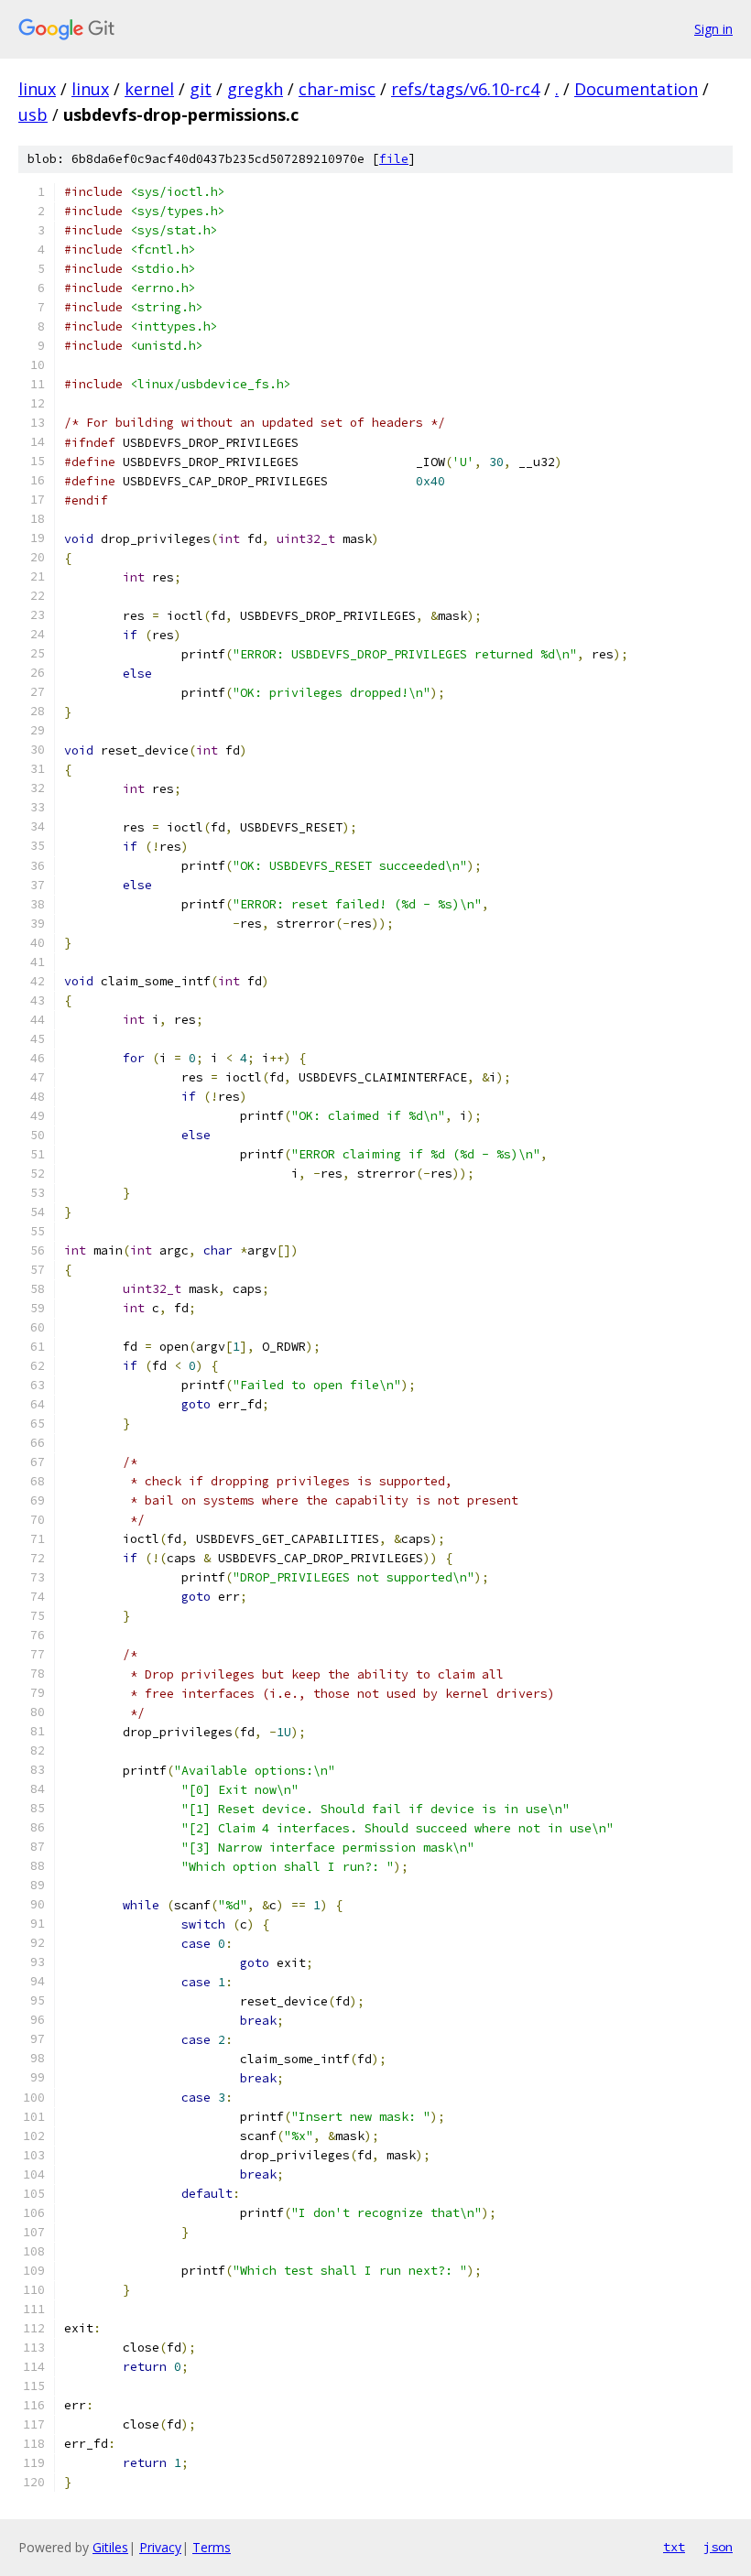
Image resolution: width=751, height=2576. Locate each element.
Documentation (636, 89)
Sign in (713, 29)
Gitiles (110, 2547)
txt (674, 2547)
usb (33, 114)
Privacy (160, 2547)
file (394, 159)
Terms (212, 2547)
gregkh (255, 89)
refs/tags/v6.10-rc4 (465, 89)
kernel (149, 89)
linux (37, 89)
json (718, 2547)
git (201, 89)
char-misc (337, 89)
